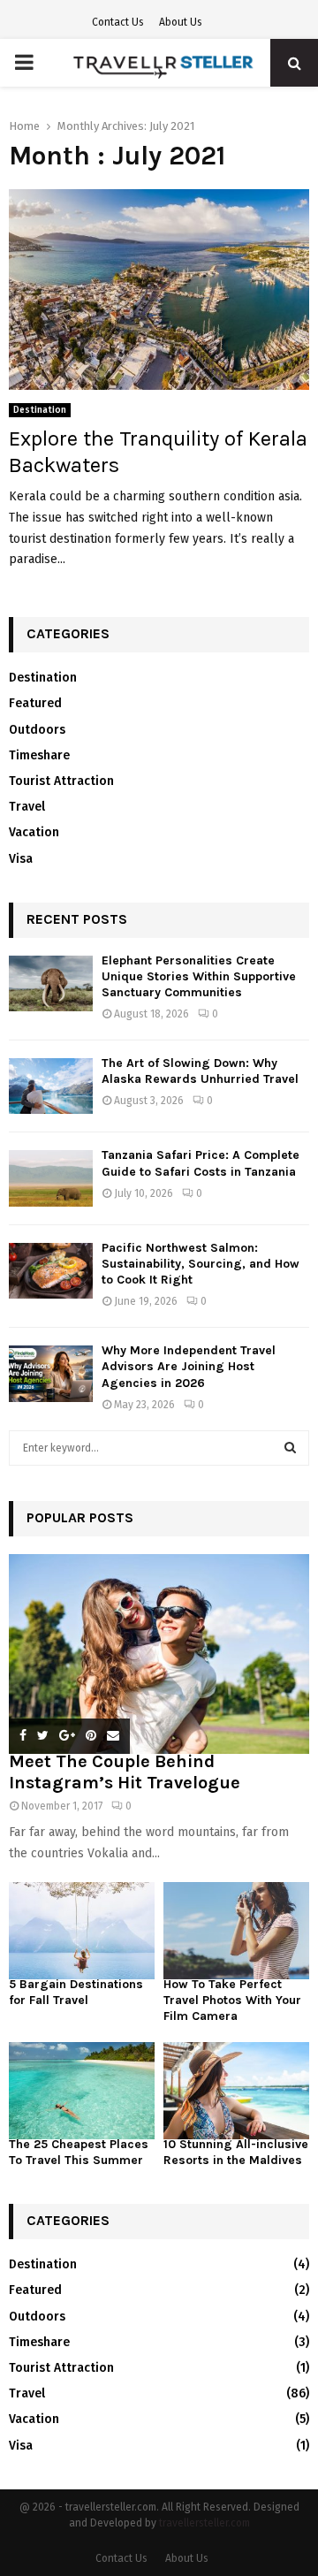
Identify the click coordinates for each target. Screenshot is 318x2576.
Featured (35, 703)
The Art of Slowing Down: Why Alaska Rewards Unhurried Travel (200, 1071)
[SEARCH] (290, 1448)
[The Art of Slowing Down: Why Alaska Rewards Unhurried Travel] (51, 1086)
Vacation (34, 832)
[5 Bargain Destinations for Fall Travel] (82, 1931)
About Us (181, 22)
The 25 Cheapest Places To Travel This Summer (79, 2152)
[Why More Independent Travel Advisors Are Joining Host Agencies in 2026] (51, 1373)
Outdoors (37, 730)
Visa (21, 859)
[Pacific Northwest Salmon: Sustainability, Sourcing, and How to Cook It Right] (51, 1271)
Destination (40, 410)
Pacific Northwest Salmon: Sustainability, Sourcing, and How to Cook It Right (201, 1264)
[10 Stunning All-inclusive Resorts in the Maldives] (236, 2091)
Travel (27, 807)
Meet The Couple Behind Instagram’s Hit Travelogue (125, 1772)
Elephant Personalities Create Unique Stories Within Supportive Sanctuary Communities (199, 976)
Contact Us (118, 22)
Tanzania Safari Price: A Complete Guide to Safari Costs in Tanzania (201, 1163)
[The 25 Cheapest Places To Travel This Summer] (82, 2091)
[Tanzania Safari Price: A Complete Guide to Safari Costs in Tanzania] (51, 1178)
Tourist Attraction (61, 781)
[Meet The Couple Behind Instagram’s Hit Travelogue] (159, 1654)
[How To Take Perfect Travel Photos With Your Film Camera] (236, 1931)
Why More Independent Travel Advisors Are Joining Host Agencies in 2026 (189, 1366)
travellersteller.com (204, 2523)
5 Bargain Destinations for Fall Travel (76, 1992)
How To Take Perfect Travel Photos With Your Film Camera (232, 2000)
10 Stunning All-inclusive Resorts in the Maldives (236, 2152)
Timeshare (39, 755)
